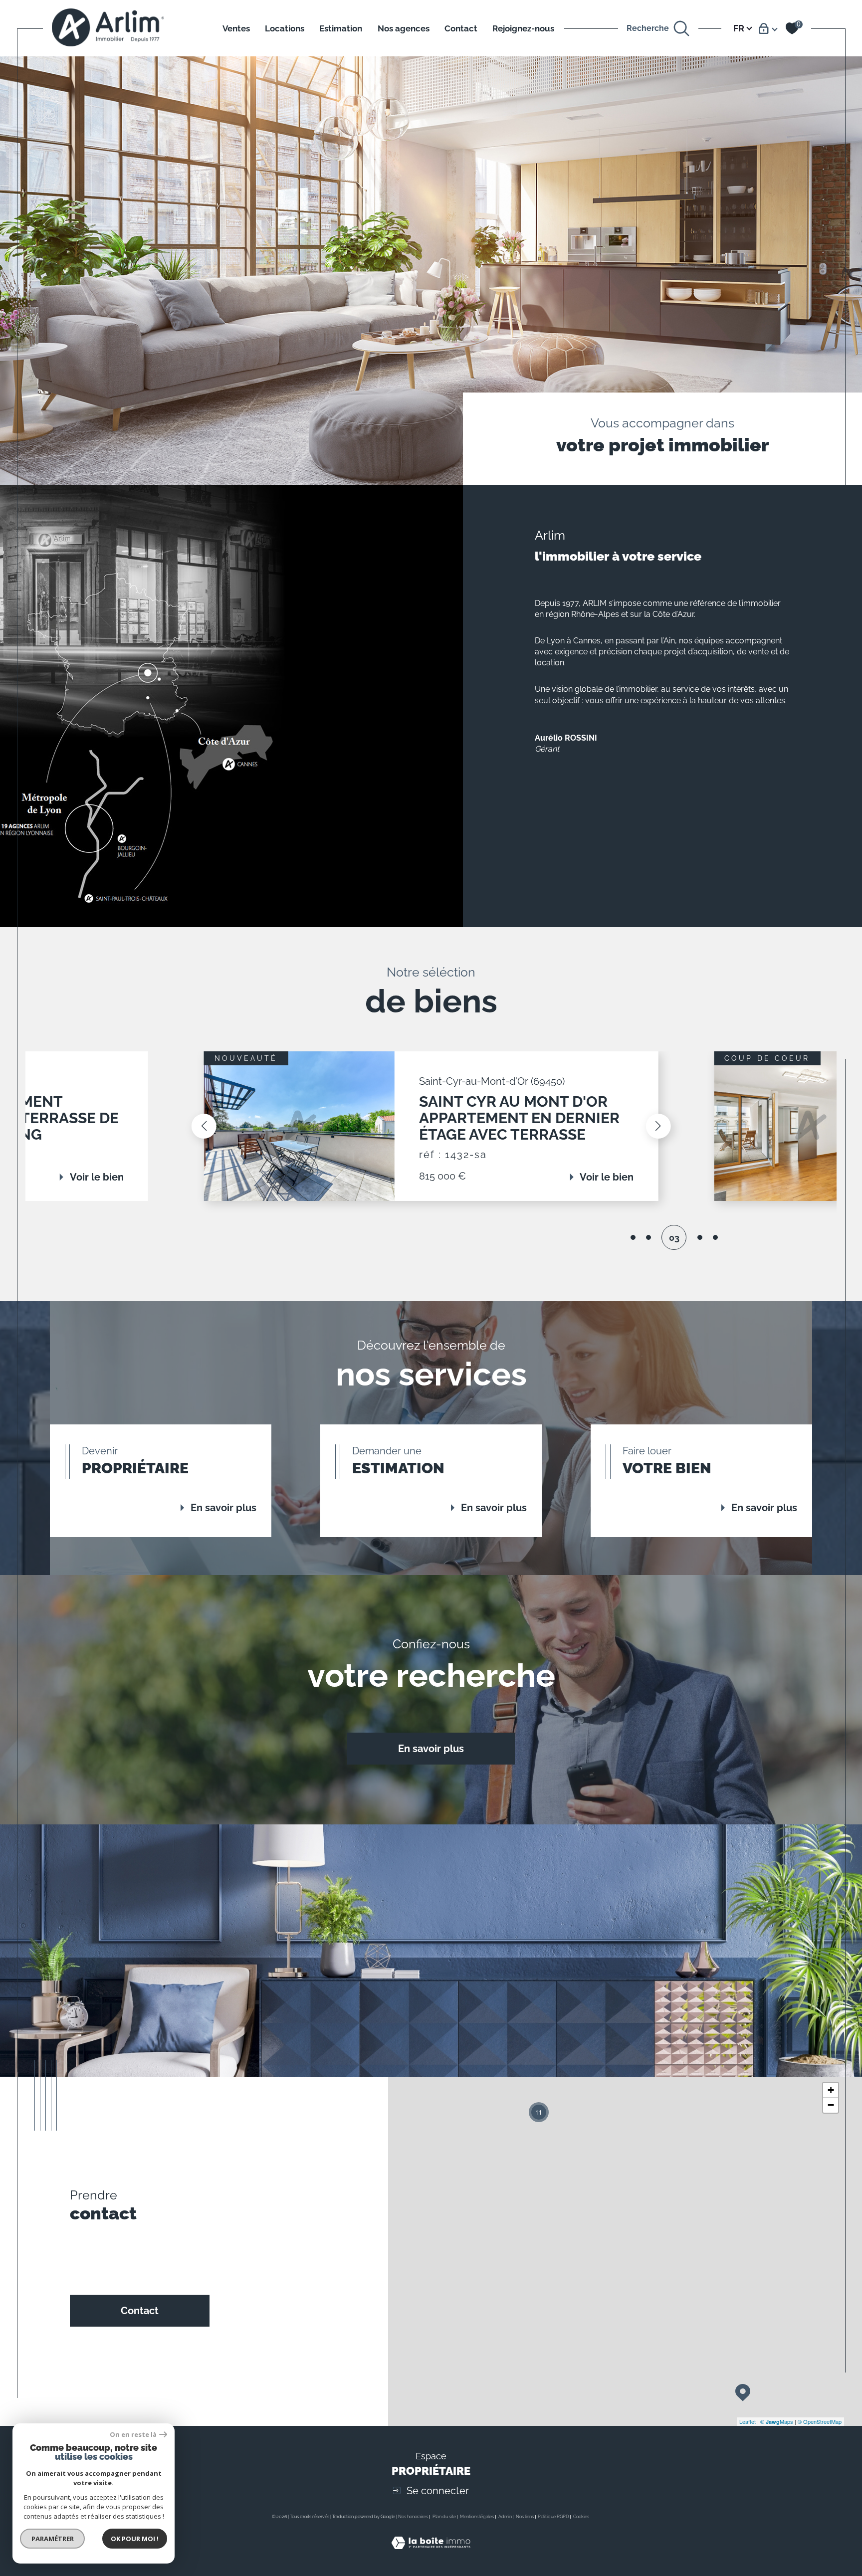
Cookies (581, 2517)
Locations (285, 28)
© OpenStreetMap (820, 2421)
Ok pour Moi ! (135, 2539)
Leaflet (748, 2421)
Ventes (236, 28)
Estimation (341, 28)
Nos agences (404, 28)
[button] (204, 1126)
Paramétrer (53, 2539)
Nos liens (525, 2517)
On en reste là (133, 2435)
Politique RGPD (553, 2517)
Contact (461, 28)
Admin (505, 2517)
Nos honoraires (413, 2517)
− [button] (831, 2105)
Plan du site (444, 2517)
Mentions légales (477, 2517)
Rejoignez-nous (523, 28)
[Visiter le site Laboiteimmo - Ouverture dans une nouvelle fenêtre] (431, 2555)
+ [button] (831, 2090)
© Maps (777, 2421)
